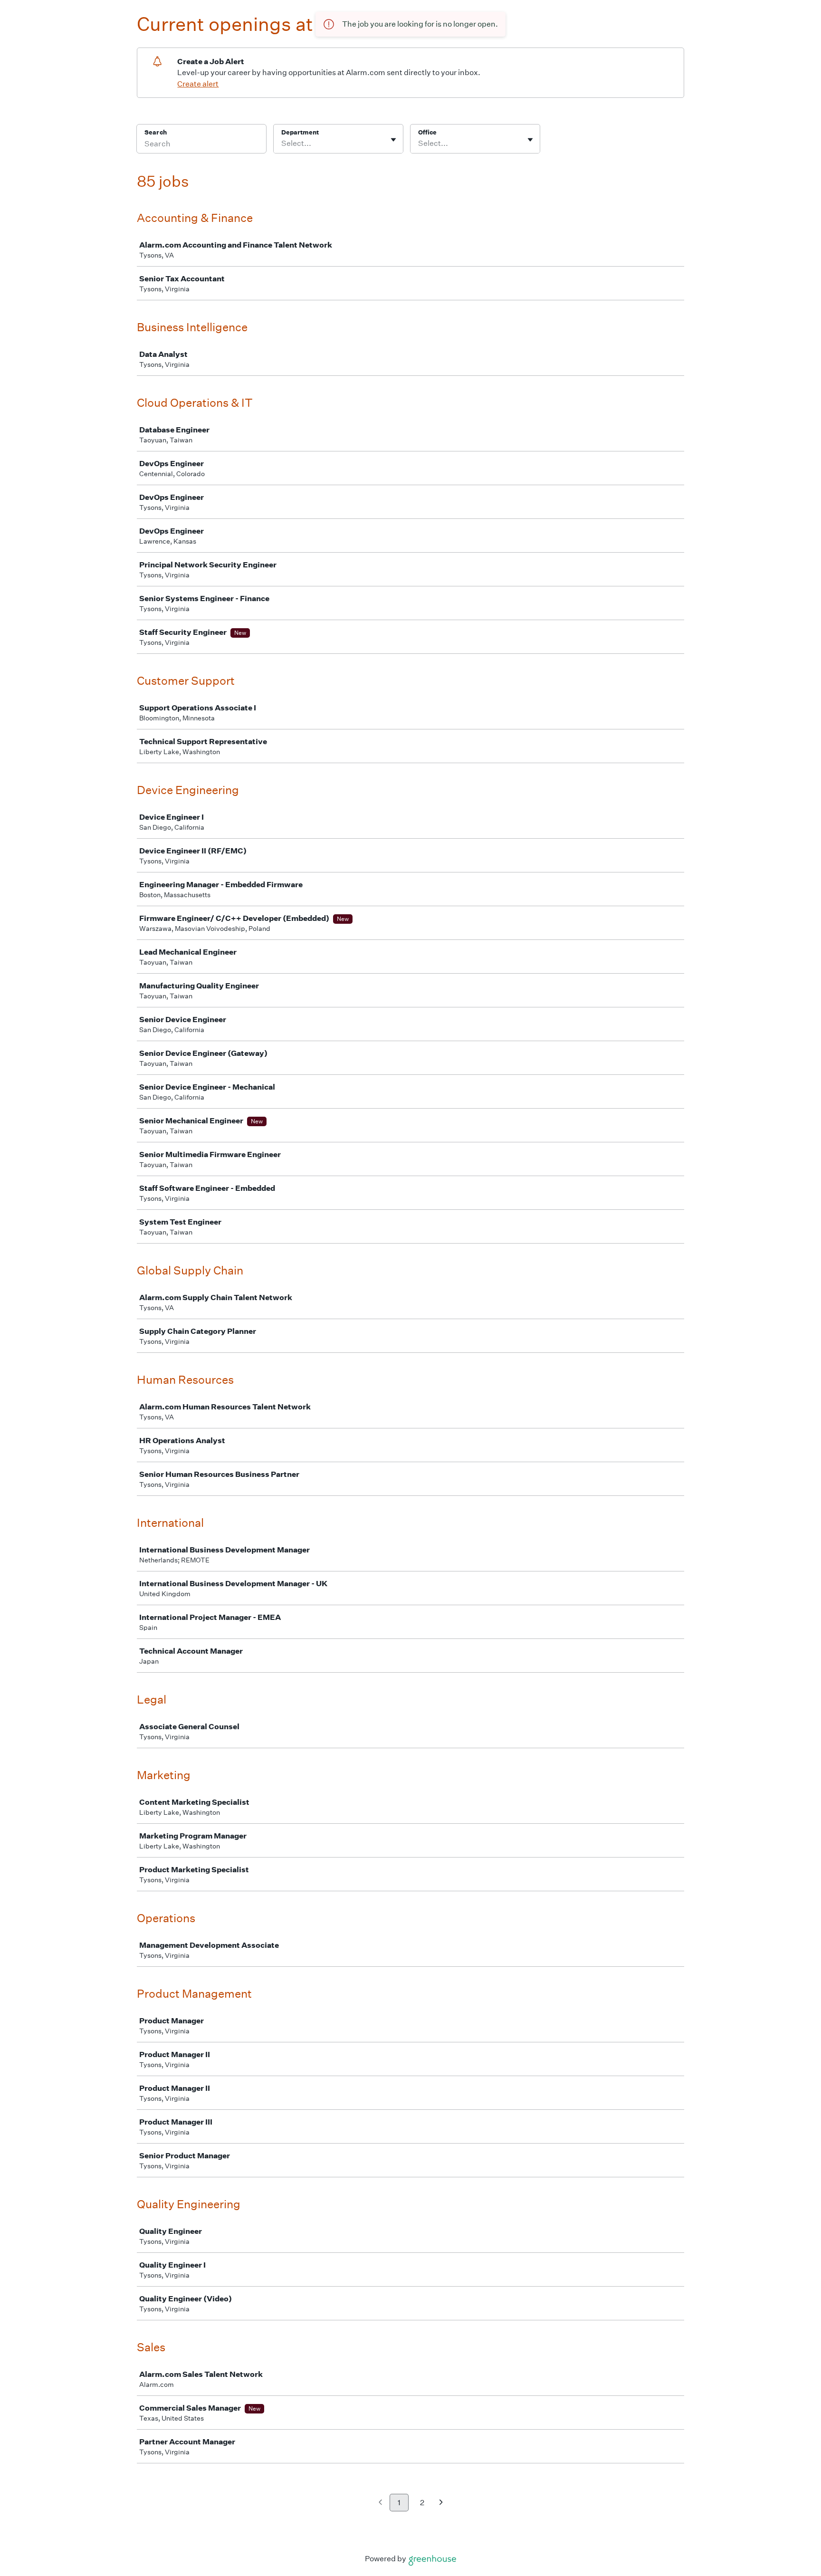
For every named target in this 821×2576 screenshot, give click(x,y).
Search (156, 132)
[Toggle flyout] (393, 140)
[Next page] (441, 2503)
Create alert (198, 84)
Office (427, 132)
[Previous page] (380, 2503)
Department (300, 132)
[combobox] (282, 144)
